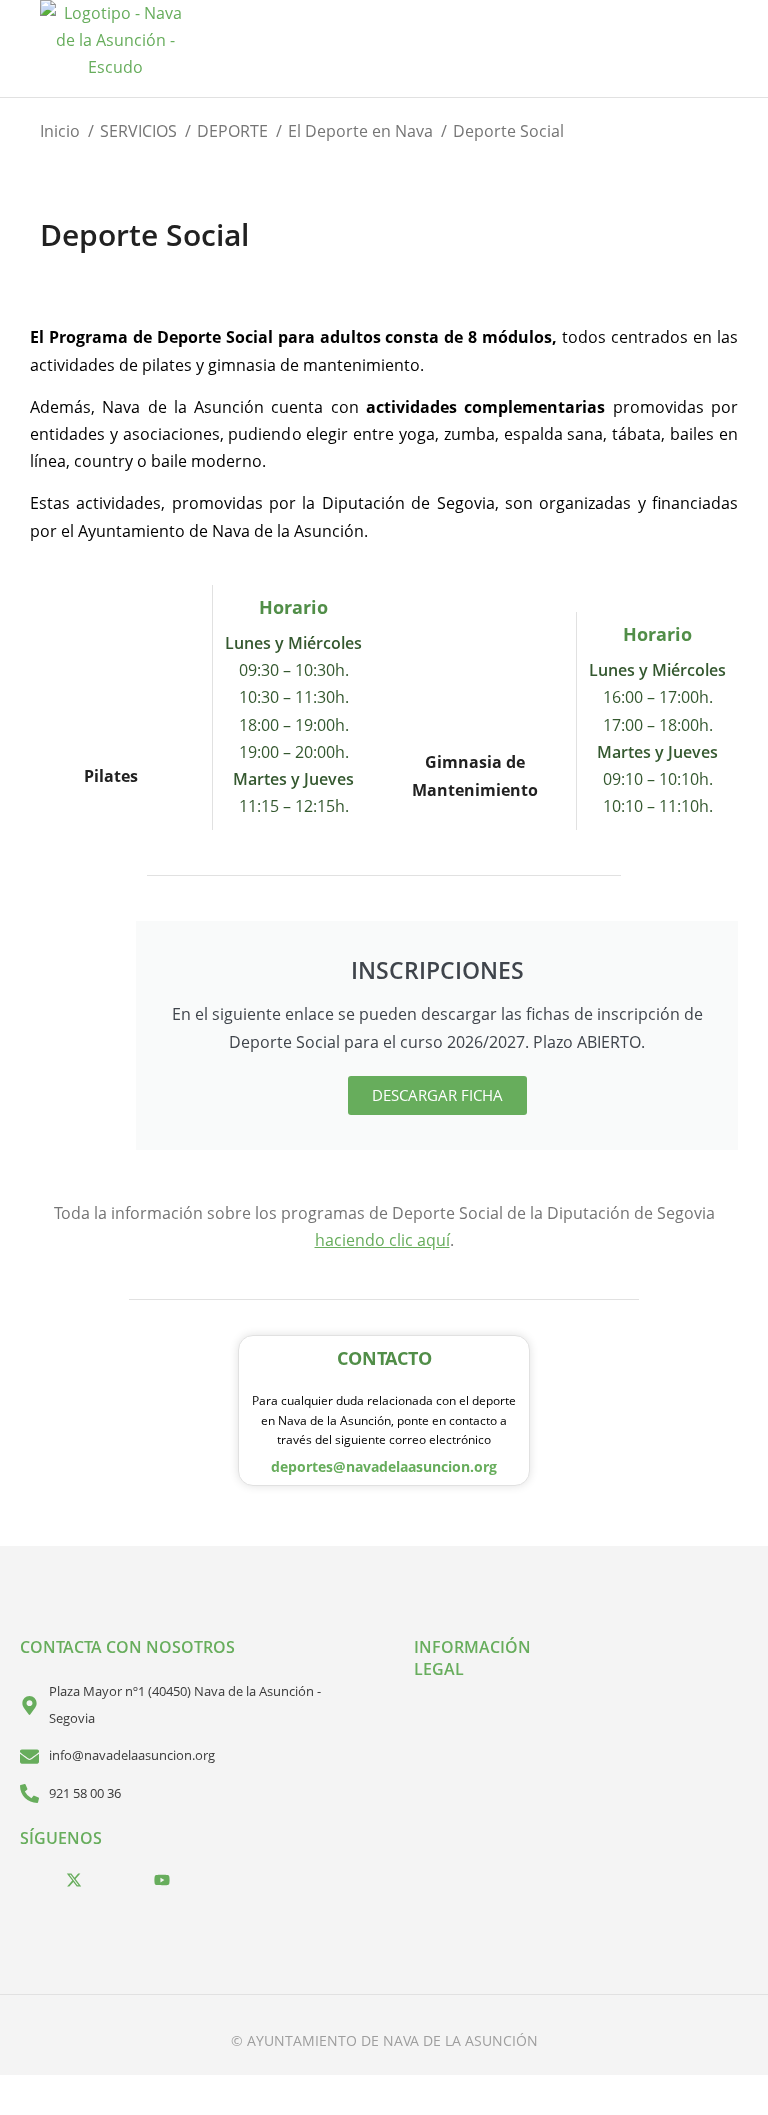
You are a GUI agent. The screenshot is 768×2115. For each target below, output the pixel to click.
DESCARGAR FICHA (437, 1095)
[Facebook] (30, 1879)
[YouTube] (162, 1879)
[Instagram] (118, 1879)
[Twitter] (74, 1879)
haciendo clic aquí (382, 1240)
